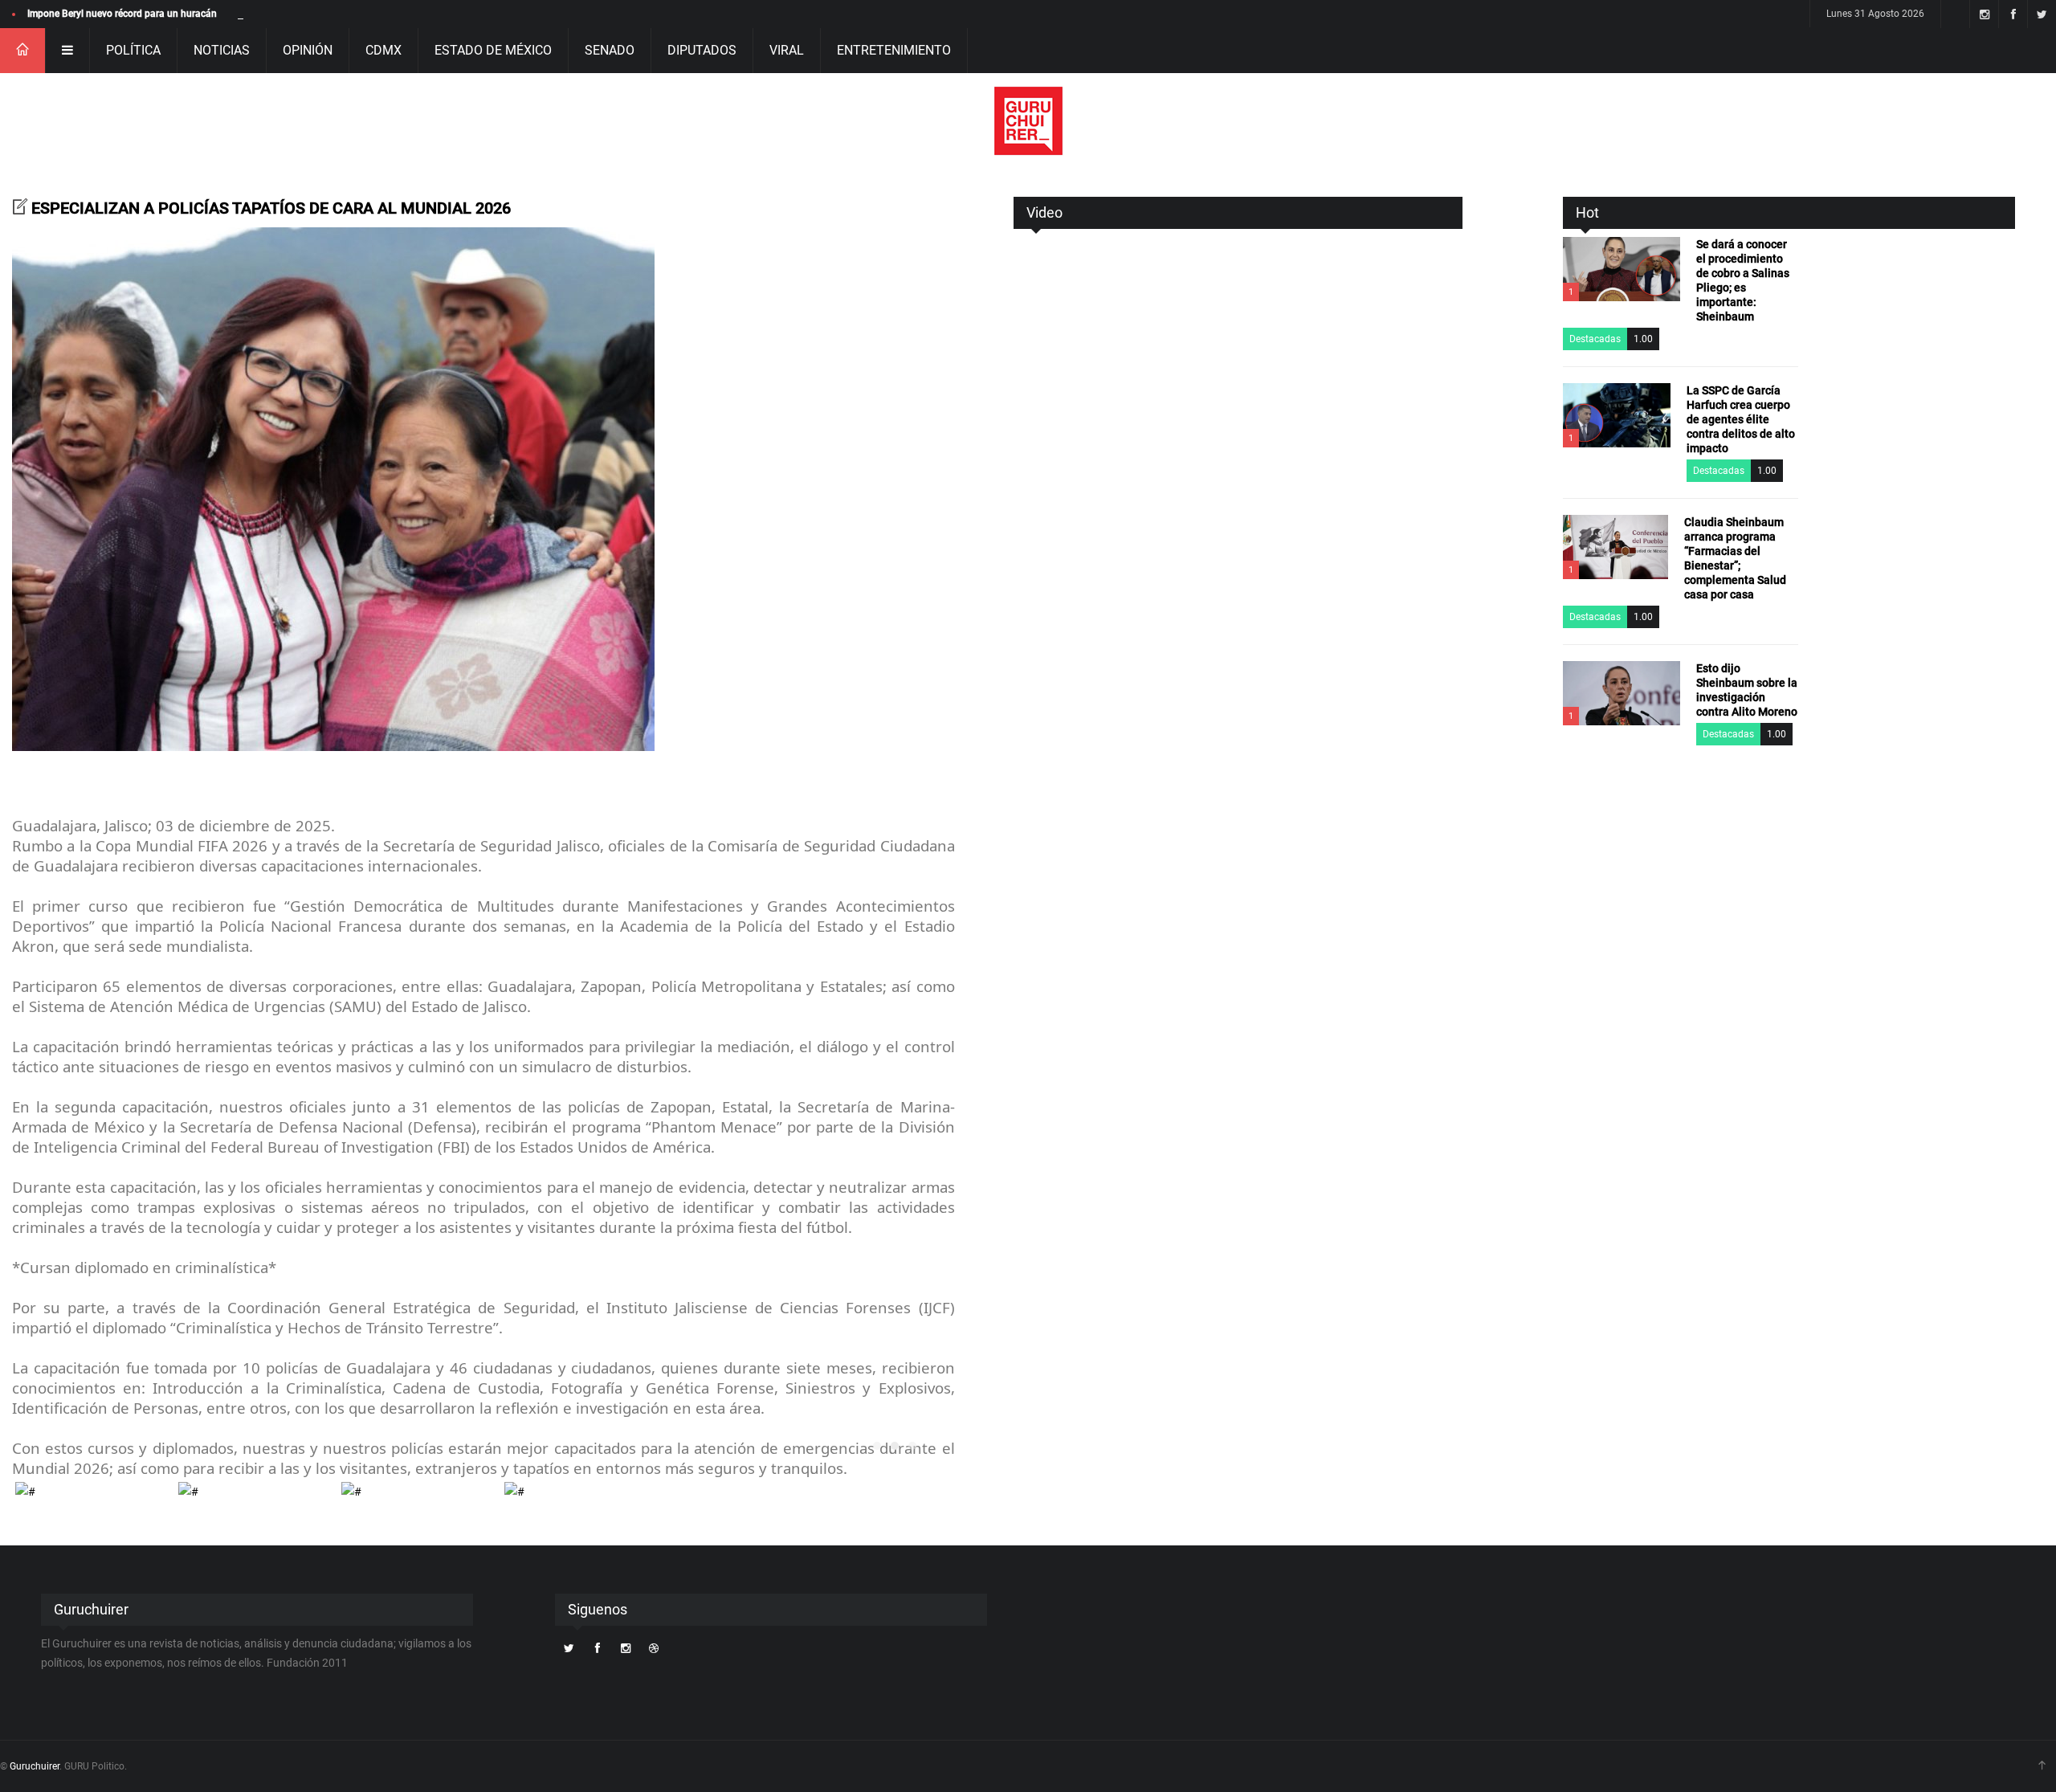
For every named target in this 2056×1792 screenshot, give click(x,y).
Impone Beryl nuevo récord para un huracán (122, 14)
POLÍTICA (133, 50)
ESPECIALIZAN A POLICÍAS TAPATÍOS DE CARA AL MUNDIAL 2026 (271, 208)
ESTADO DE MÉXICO (493, 50)
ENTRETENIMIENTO (894, 50)
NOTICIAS (222, 50)
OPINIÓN (308, 50)
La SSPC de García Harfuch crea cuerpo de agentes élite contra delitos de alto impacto (1741, 419)
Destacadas (1595, 339)
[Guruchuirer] (1028, 121)
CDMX (383, 50)
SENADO (610, 50)
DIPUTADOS (702, 50)
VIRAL (787, 50)
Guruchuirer (35, 1766)
